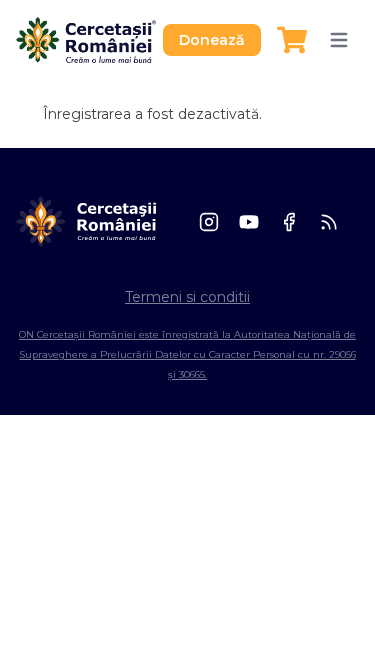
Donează (212, 40)
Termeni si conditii (187, 297)
